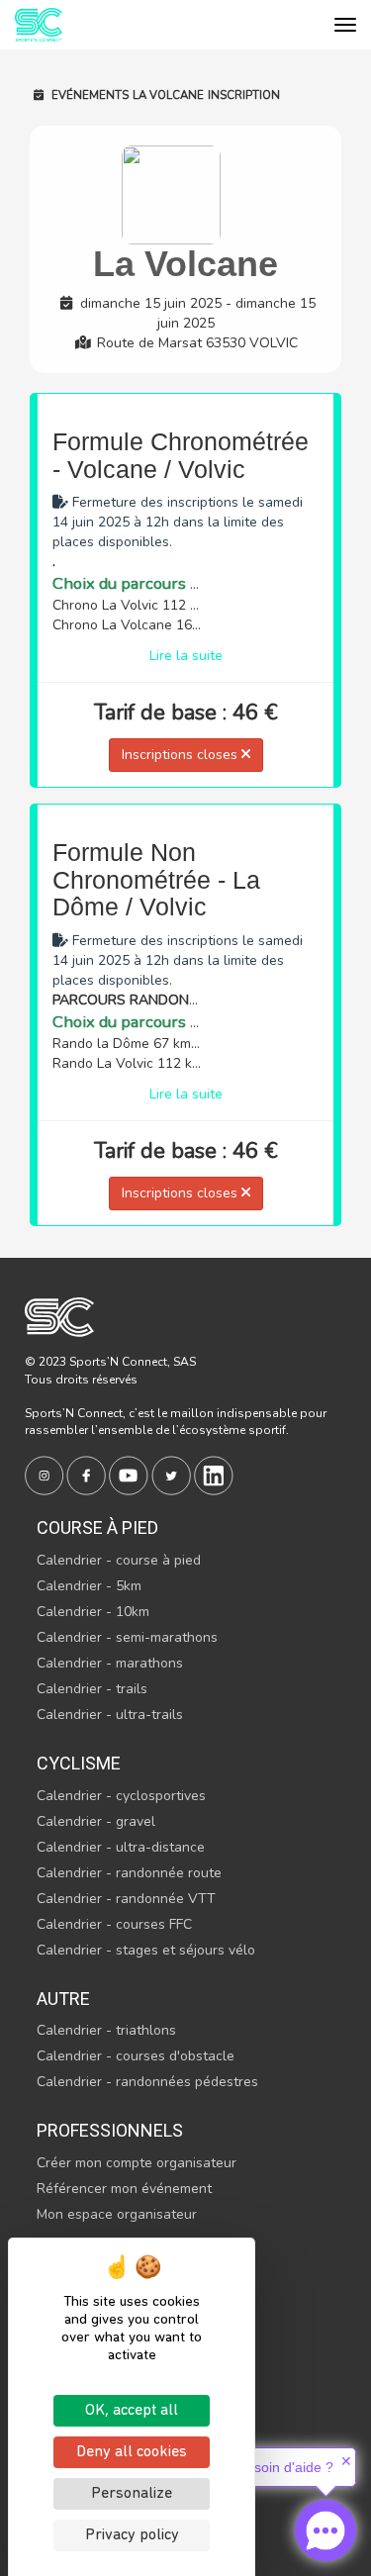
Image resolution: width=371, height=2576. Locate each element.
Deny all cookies (132, 2452)
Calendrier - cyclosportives (121, 1796)
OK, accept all (132, 2411)
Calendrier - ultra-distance (121, 1847)
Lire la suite (186, 656)
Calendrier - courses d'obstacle (136, 2056)
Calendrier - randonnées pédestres (147, 2082)
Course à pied (97, 1527)
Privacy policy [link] (132, 2535)
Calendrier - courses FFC (114, 1924)
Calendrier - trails (92, 1689)
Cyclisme (79, 1763)
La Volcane (168, 95)
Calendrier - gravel (96, 1821)
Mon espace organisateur (117, 2214)
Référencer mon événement (124, 2189)
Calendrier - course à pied (119, 1560)
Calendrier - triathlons (106, 2030)
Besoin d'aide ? (285, 2467)
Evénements (89, 95)
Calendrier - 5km (89, 1586)
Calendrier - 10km (93, 1612)
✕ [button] (346, 2461)
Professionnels (110, 2130)
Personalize (132, 2494)
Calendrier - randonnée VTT (126, 1899)
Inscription (244, 95)
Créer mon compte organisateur (137, 2163)
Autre (63, 1999)
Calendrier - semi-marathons (127, 1637)
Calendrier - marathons (110, 1663)
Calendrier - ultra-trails (110, 1715)
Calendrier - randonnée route (129, 1873)
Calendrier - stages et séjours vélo (146, 1950)
